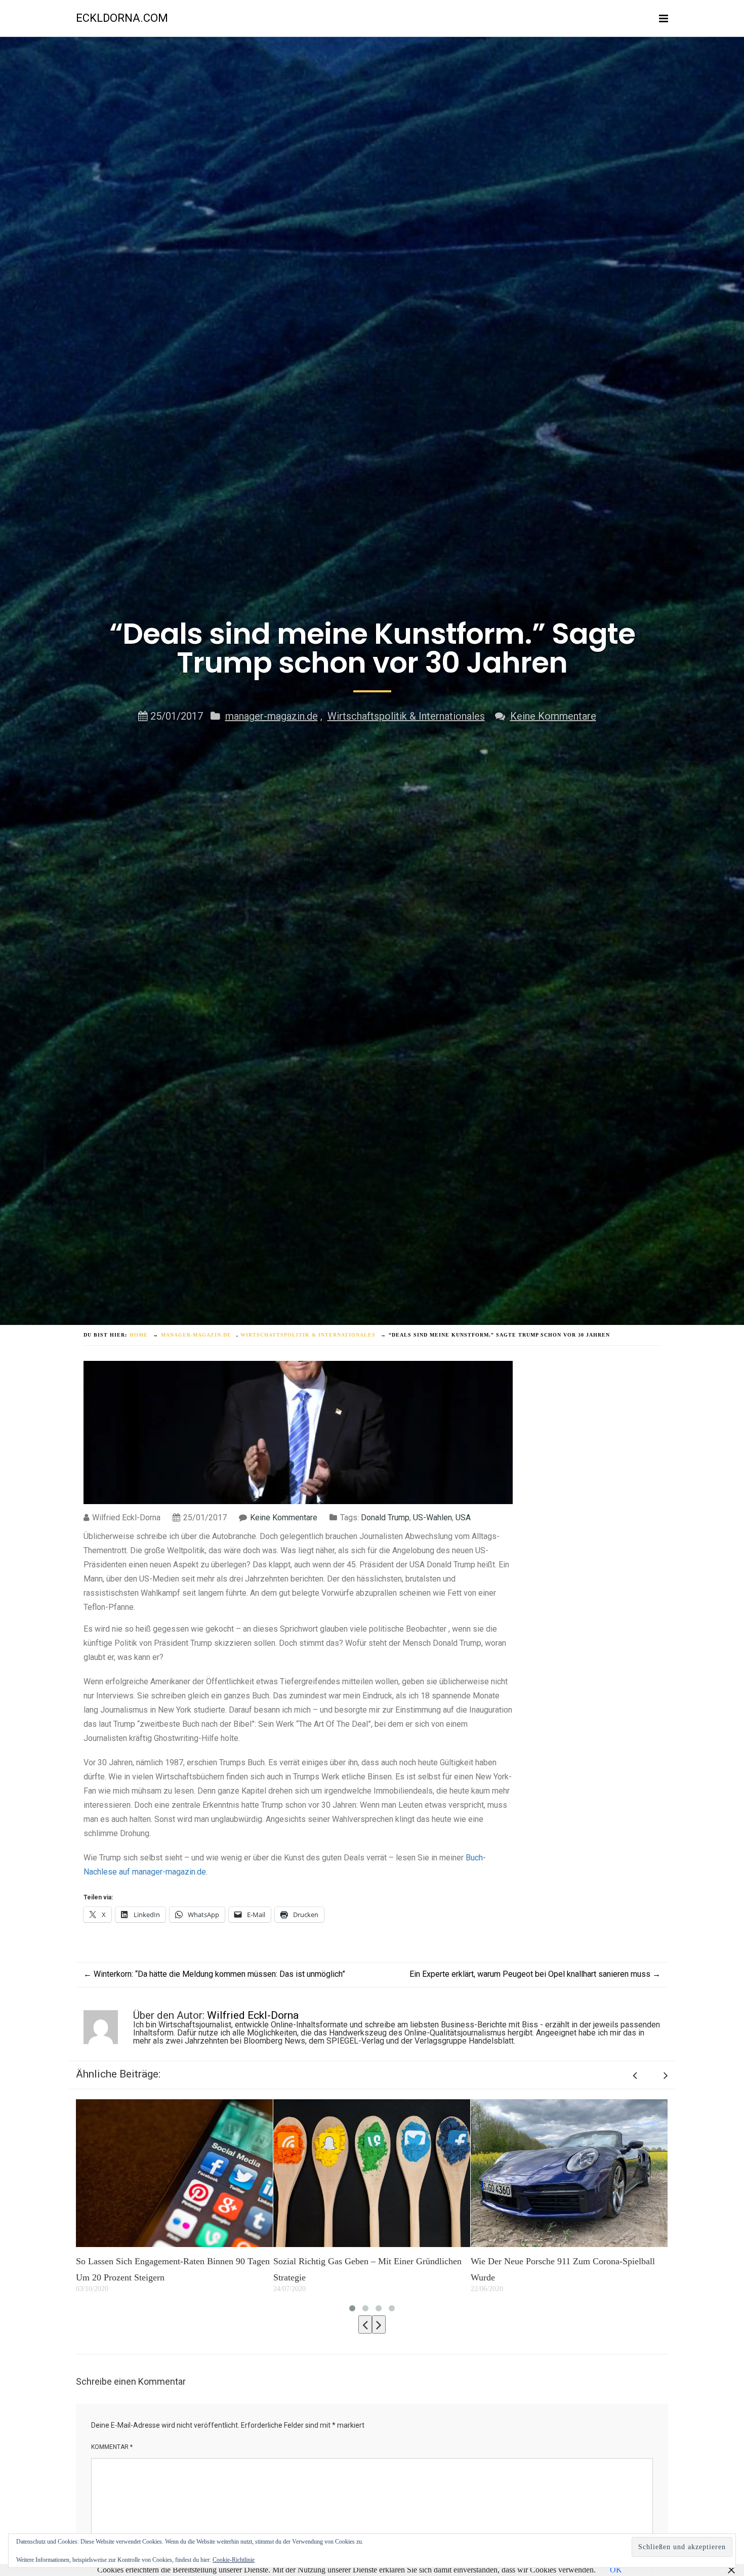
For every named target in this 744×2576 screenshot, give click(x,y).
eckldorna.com (122, 18)
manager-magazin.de (272, 716)
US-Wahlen (432, 1518)
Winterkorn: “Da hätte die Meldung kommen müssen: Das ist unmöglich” (214, 1974)
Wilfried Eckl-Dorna (253, 2015)
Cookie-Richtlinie (234, 2560)
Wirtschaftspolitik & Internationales (406, 716)
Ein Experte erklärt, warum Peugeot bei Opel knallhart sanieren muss (535, 1974)
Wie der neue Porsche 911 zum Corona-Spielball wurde (365, 2269)
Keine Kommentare (553, 716)
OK (616, 2570)
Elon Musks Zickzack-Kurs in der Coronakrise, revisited (559, 2269)
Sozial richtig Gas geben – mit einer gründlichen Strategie (170, 2269)
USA (463, 1518)
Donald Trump (385, 1518)
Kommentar (112, 2447)
